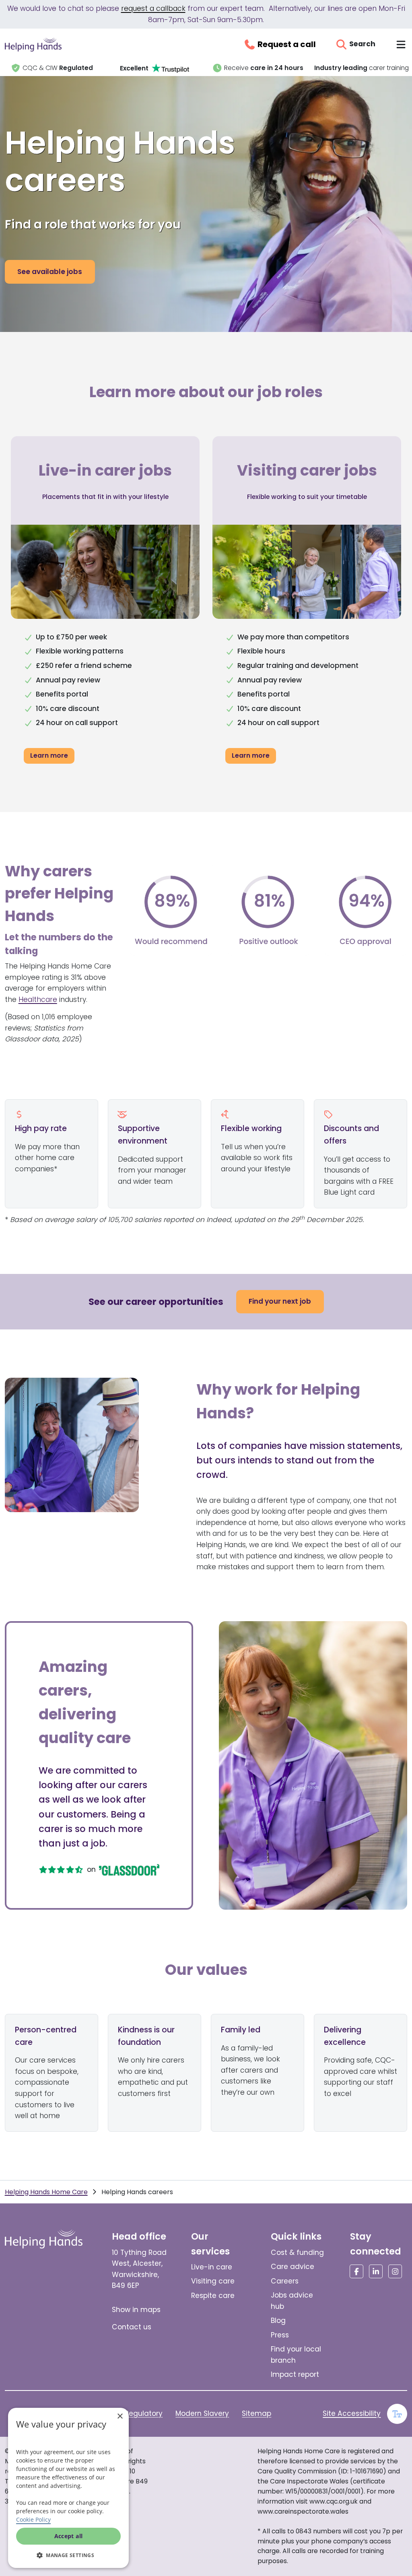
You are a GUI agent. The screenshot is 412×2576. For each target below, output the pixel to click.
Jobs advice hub (292, 2301)
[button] (68, 2555)
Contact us (132, 2327)
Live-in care (212, 2267)
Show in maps (136, 2310)
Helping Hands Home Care (46, 2192)
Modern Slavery (202, 2413)
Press (280, 2335)
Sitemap (256, 2413)
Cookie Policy (33, 2519)
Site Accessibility (352, 2413)
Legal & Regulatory (130, 2413)
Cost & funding (297, 2252)
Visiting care (213, 2281)
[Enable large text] (397, 2414)
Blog (278, 2320)
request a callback (153, 8)
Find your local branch (296, 2355)
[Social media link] (356, 2271)
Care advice (293, 2267)
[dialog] (68, 2488)
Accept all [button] (69, 2536)
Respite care (213, 2296)
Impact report (295, 2374)
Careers (285, 2281)
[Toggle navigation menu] (401, 44)
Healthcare (38, 999)
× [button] (120, 2416)
